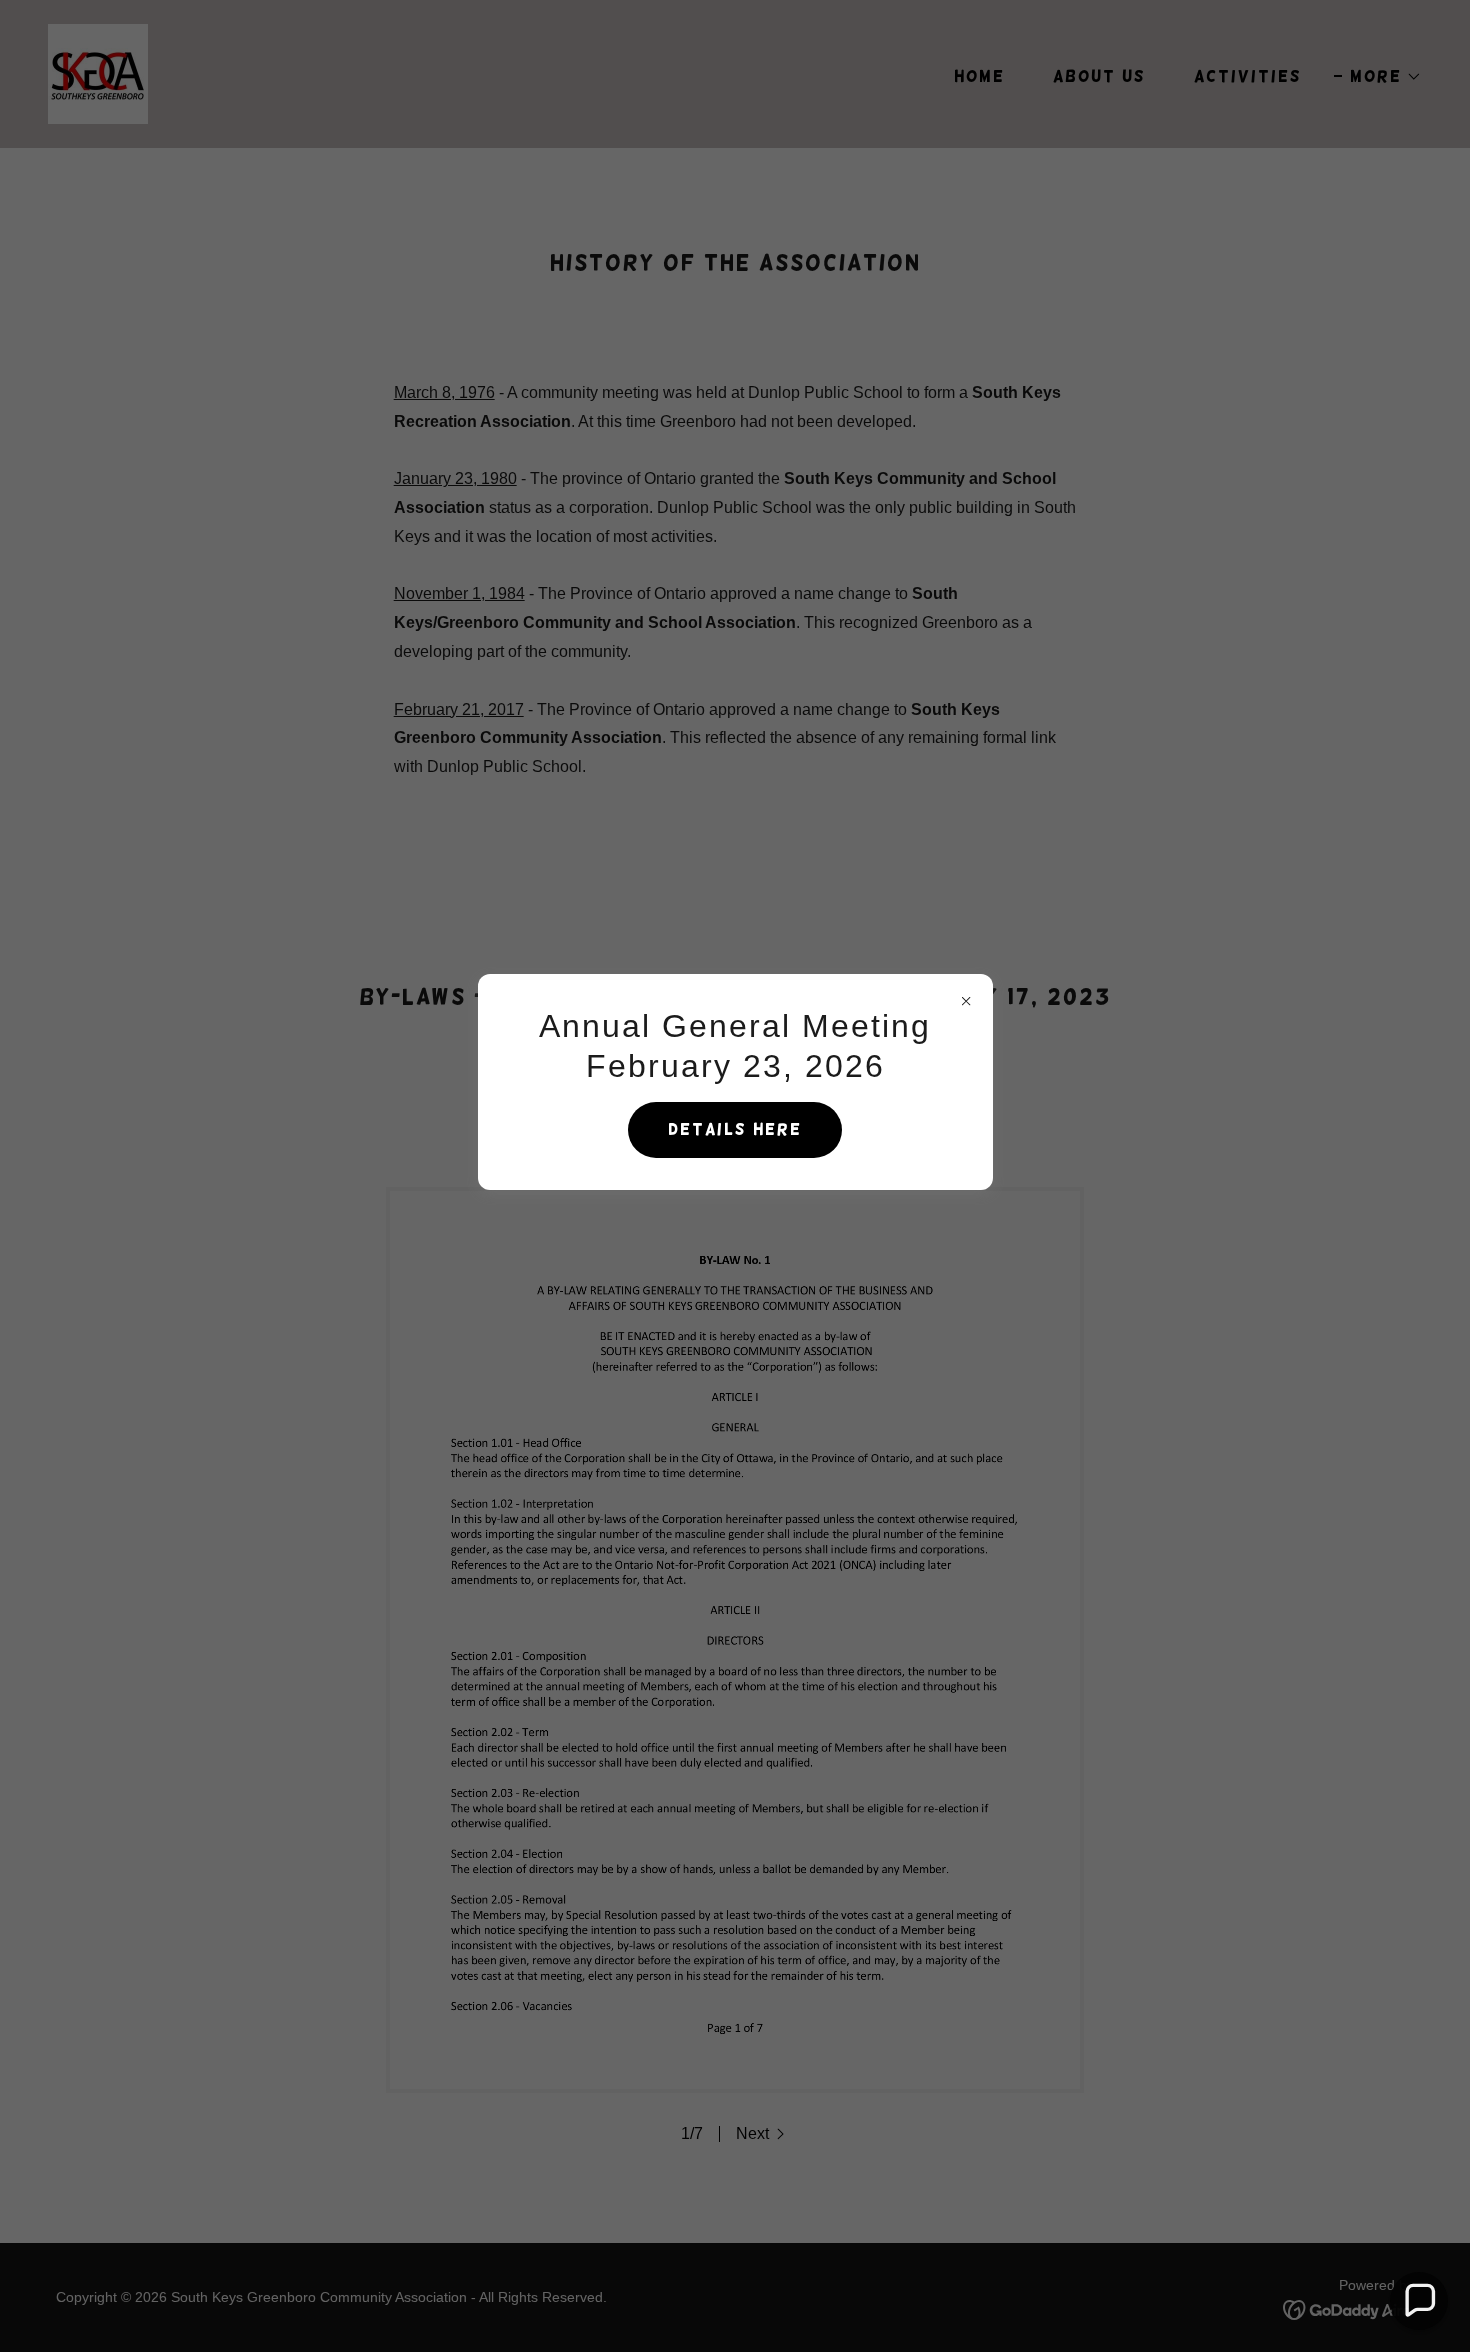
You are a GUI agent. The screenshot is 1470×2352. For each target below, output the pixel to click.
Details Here (735, 1129)
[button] (1419, 2301)
